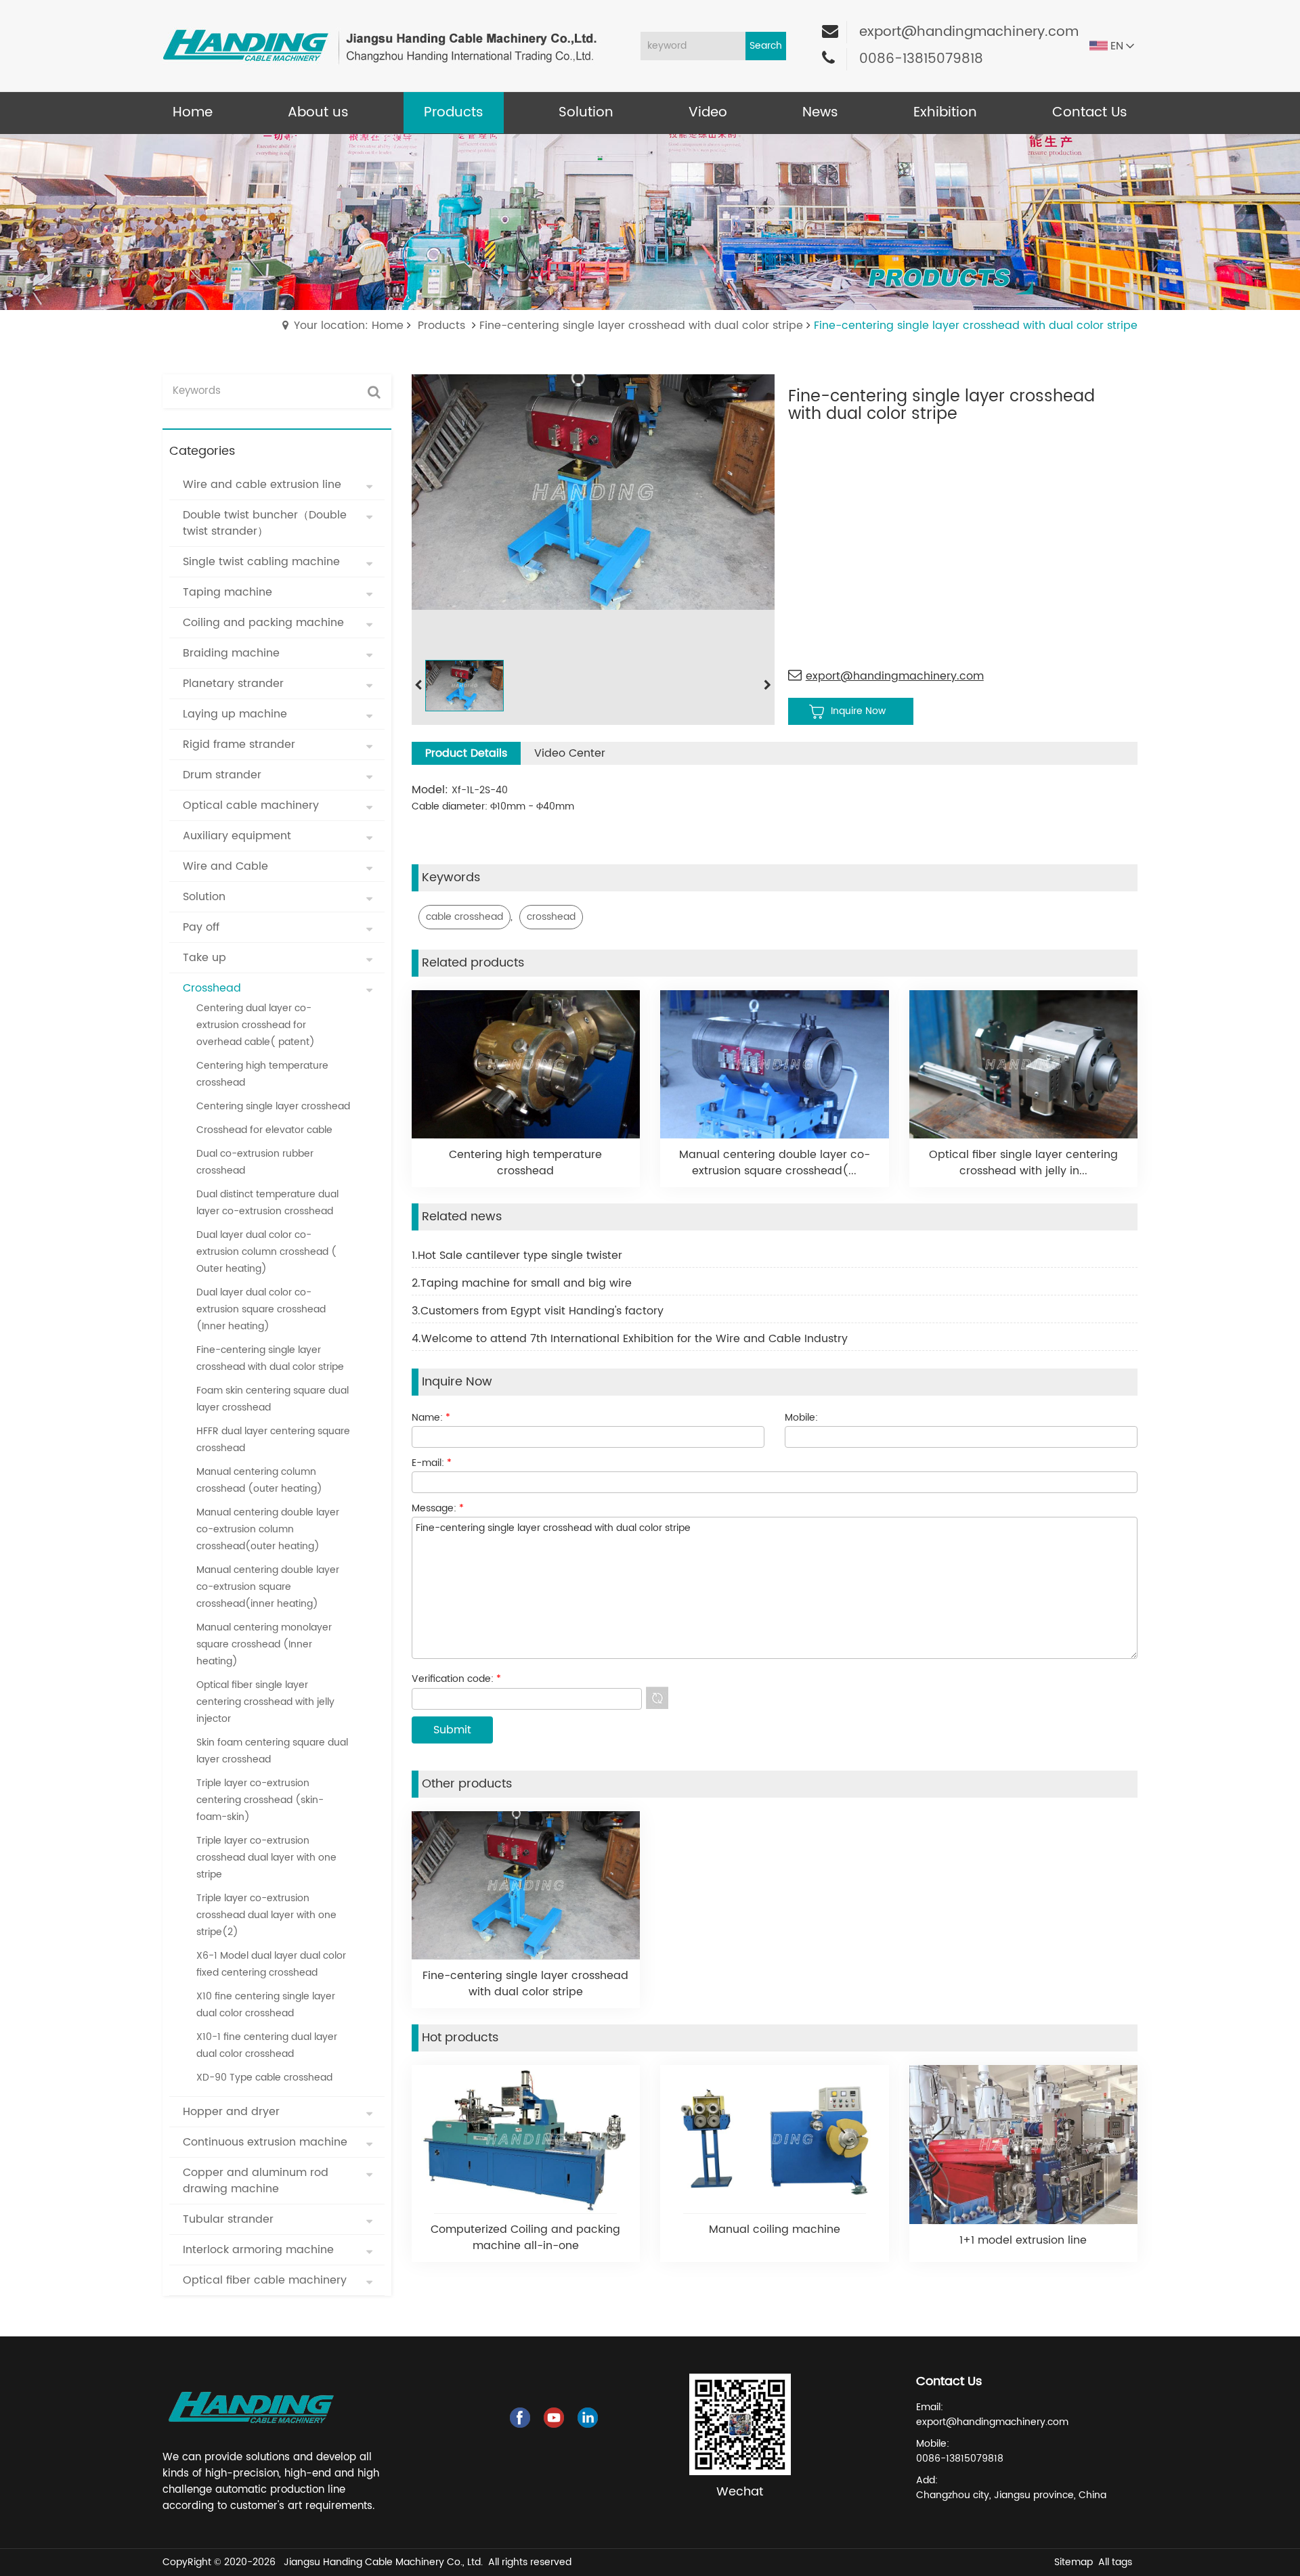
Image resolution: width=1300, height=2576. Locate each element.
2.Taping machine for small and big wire (522, 1283)
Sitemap (1074, 2562)
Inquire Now (858, 711)
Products (441, 326)
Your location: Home (349, 326)
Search (766, 46)
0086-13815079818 (921, 59)
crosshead (551, 917)
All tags (1115, 2562)
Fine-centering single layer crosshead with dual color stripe (641, 326)
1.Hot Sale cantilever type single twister (517, 1256)
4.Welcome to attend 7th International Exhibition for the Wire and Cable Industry (630, 1339)
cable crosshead (464, 917)
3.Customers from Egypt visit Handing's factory (538, 1311)
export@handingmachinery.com (969, 32)
